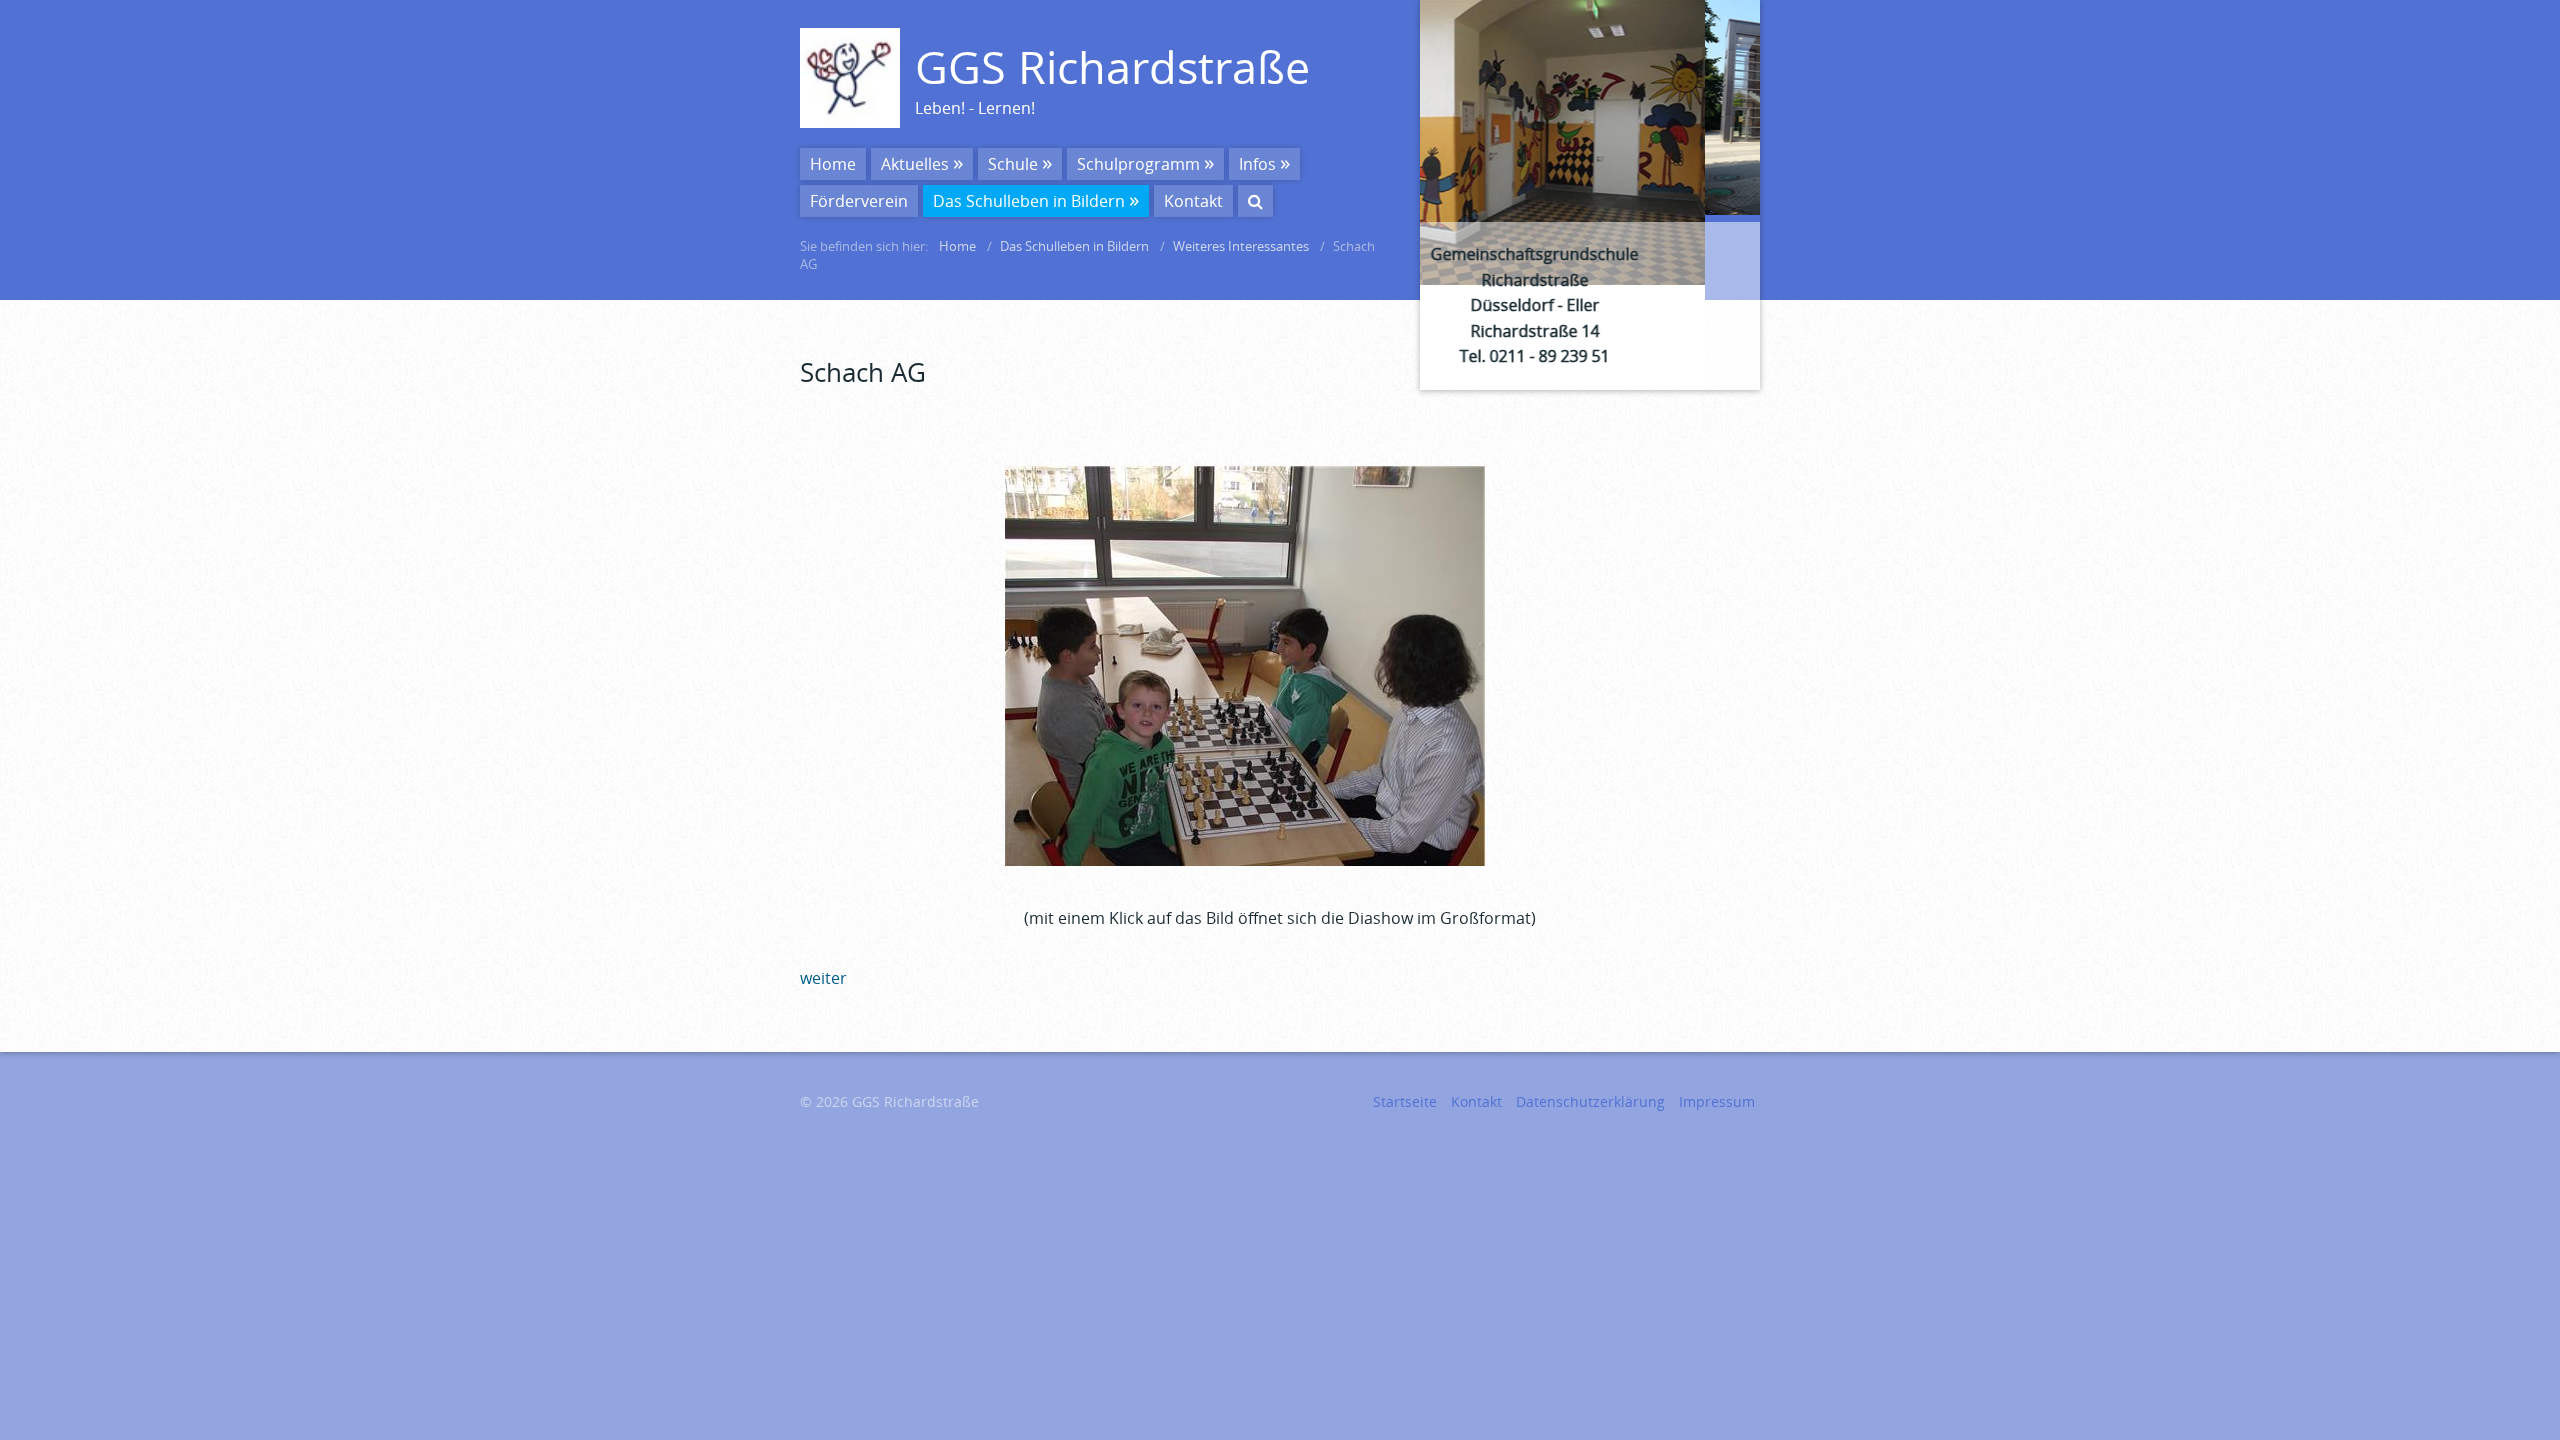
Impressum (1717, 1101)
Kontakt (1193, 201)
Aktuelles (915, 164)
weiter (1781, 195)
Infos (1257, 164)
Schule (1013, 164)
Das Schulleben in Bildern (1029, 201)
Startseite (1405, 1101)
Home (833, 164)
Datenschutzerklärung (1590, 1101)
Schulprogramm (1138, 164)
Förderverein (859, 201)
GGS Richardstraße (1112, 66)
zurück (1399, 195)
